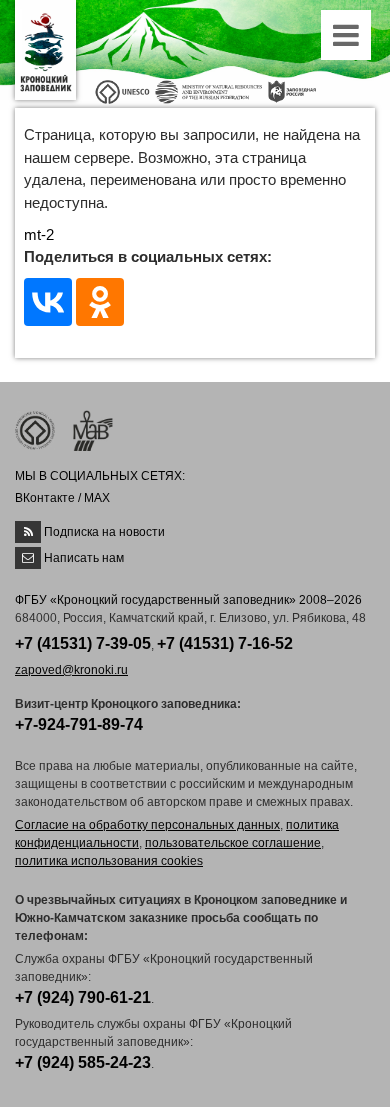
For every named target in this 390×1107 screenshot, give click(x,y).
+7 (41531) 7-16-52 (225, 643)
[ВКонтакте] (48, 302)
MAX (97, 498)
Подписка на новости (104, 532)
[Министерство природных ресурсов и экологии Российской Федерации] (209, 90)
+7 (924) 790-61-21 (83, 997)
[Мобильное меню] (348, 40)
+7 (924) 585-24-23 (83, 1062)
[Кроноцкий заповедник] (45, 50)
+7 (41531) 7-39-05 (83, 643)
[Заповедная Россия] (292, 90)
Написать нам (84, 558)
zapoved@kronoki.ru (71, 670)
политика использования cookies (109, 861)
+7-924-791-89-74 (79, 724)
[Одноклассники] (100, 302)
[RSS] (28, 532)
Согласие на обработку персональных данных (147, 825)
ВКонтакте (45, 498)
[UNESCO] (122, 90)
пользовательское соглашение (233, 843)
